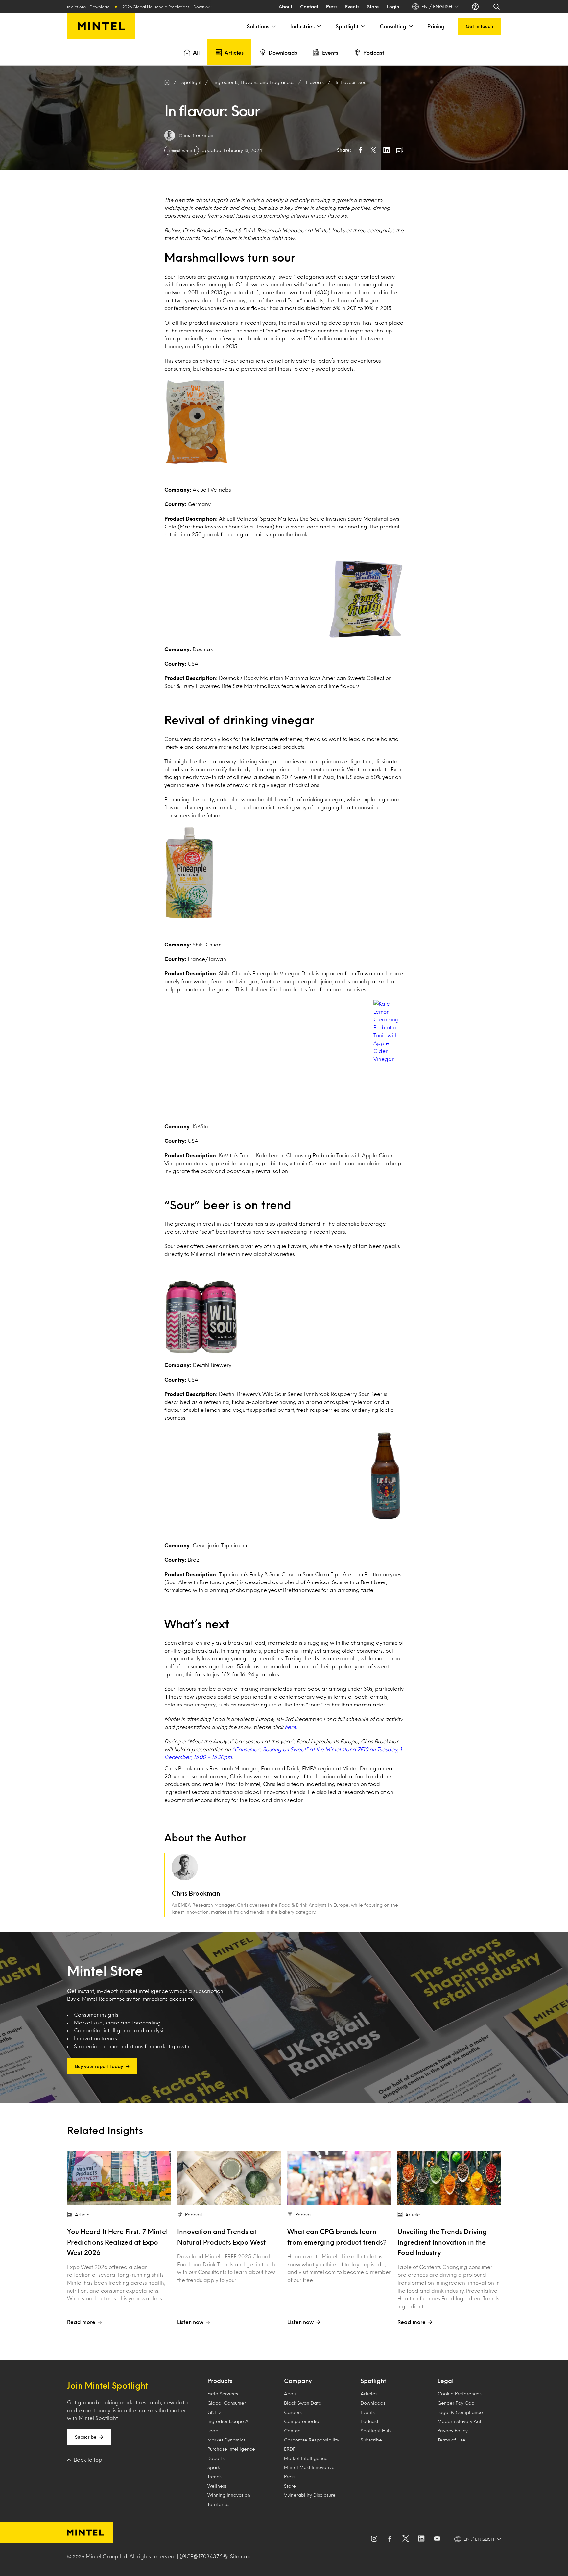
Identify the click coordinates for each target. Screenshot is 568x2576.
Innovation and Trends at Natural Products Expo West (221, 2237)
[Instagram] (374, 2539)
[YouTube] (437, 2539)
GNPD (214, 2412)
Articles (234, 52)
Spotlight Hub (376, 2430)
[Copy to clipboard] (400, 150)
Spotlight (347, 26)
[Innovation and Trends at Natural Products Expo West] (229, 2178)
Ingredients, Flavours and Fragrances (254, 82)
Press (332, 6)
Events (352, 6)
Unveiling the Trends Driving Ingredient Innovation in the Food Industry (442, 2242)
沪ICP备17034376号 (204, 2556)
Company (298, 2381)
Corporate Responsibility (312, 2440)
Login (393, 6)
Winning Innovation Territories (229, 2500)
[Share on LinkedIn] (387, 150)
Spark (214, 2467)
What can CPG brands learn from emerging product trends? (337, 2237)
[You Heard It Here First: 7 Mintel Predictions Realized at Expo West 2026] (119, 2178)
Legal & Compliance (460, 2412)
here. (291, 1727)
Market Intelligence (306, 2458)
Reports (216, 2458)
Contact (309, 6)
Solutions (258, 26)
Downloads (283, 52)
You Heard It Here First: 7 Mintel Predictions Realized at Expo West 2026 (118, 2242)
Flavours (315, 82)
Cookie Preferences (460, 2394)
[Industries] (319, 26)
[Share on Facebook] (360, 150)
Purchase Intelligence (231, 2449)
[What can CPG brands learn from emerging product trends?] (339, 2178)
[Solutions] (273, 26)
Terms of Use (451, 2440)
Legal (446, 2381)
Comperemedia (302, 2421)
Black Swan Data (303, 2403)
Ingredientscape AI (229, 2421)
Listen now (190, 2322)
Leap (213, 2430)
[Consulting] (410, 26)
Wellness (217, 2486)
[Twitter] (406, 2539)
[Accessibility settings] (476, 7)
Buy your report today (99, 2066)
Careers (293, 2412)
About (285, 6)
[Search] (497, 7)
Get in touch (479, 26)
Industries (302, 26)
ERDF (290, 2449)
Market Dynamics (226, 2440)
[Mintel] (101, 26)
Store (373, 6)
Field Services (223, 2394)
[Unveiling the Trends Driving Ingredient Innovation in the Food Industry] (449, 2178)
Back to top (88, 2459)
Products (220, 2381)
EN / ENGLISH (437, 6)
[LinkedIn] (421, 2539)
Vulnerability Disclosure (310, 2495)
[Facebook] (390, 2539)
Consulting (393, 26)
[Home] (167, 82)
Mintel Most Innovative (309, 2467)
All (196, 52)
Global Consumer (227, 2403)
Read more (81, 2322)
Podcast (374, 52)
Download (107, 7)
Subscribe (86, 2437)
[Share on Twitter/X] (373, 150)
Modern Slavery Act (459, 2421)
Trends (214, 2477)
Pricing (436, 26)
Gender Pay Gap (456, 2403)
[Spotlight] (363, 26)
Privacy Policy (453, 2430)
